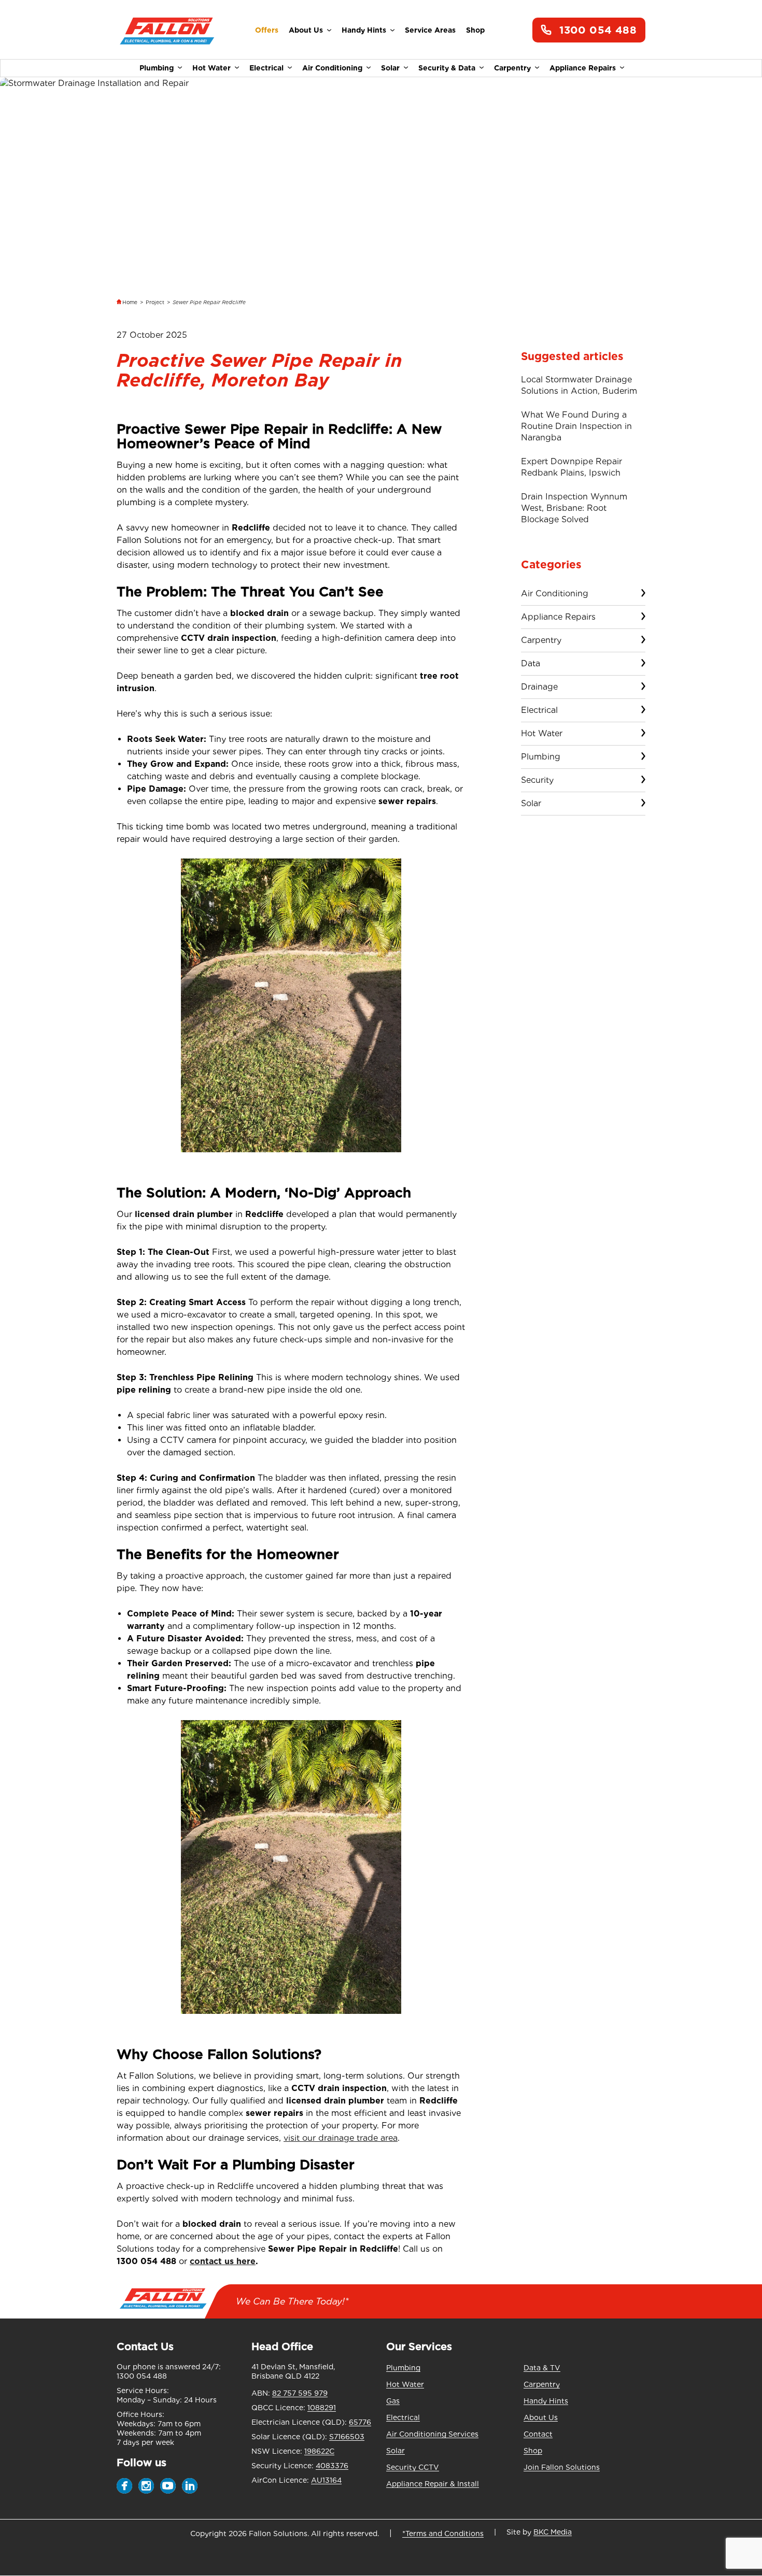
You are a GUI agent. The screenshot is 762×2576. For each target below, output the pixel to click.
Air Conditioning (332, 68)
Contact (538, 2434)
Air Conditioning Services (432, 2434)
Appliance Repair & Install (433, 2484)
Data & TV (542, 2368)
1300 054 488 (598, 30)
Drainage (539, 687)
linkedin (190, 2486)
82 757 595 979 (300, 2393)
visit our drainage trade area (341, 2138)
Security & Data (447, 68)
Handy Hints (364, 30)
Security (537, 780)
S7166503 (347, 2437)
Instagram (146, 2486)
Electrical (266, 68)
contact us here (223, 2261)
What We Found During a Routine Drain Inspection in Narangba (576, 426)
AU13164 (326, 2480)
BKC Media (553, 2532)
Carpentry (512, 68)
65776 (360, 2422)
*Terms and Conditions (443, 2534)
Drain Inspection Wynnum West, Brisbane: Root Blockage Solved (574, 508)
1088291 (322, 2408)
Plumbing (157, 68)
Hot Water (211, 68)
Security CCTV (413, 2467)
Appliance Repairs (583, 68)
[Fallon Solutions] (167, 30)
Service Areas (430, 30)
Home (130, 302)
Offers (267, 30)
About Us (306, 30)
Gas (393, 2401)
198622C (319, 2451)
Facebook (124, 2486)
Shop (475, 30)
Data (531, 663)
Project (155, 302)
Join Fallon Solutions (562, 2467)
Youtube (168, 2486)
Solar (390, 68)
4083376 (332, 2466)
